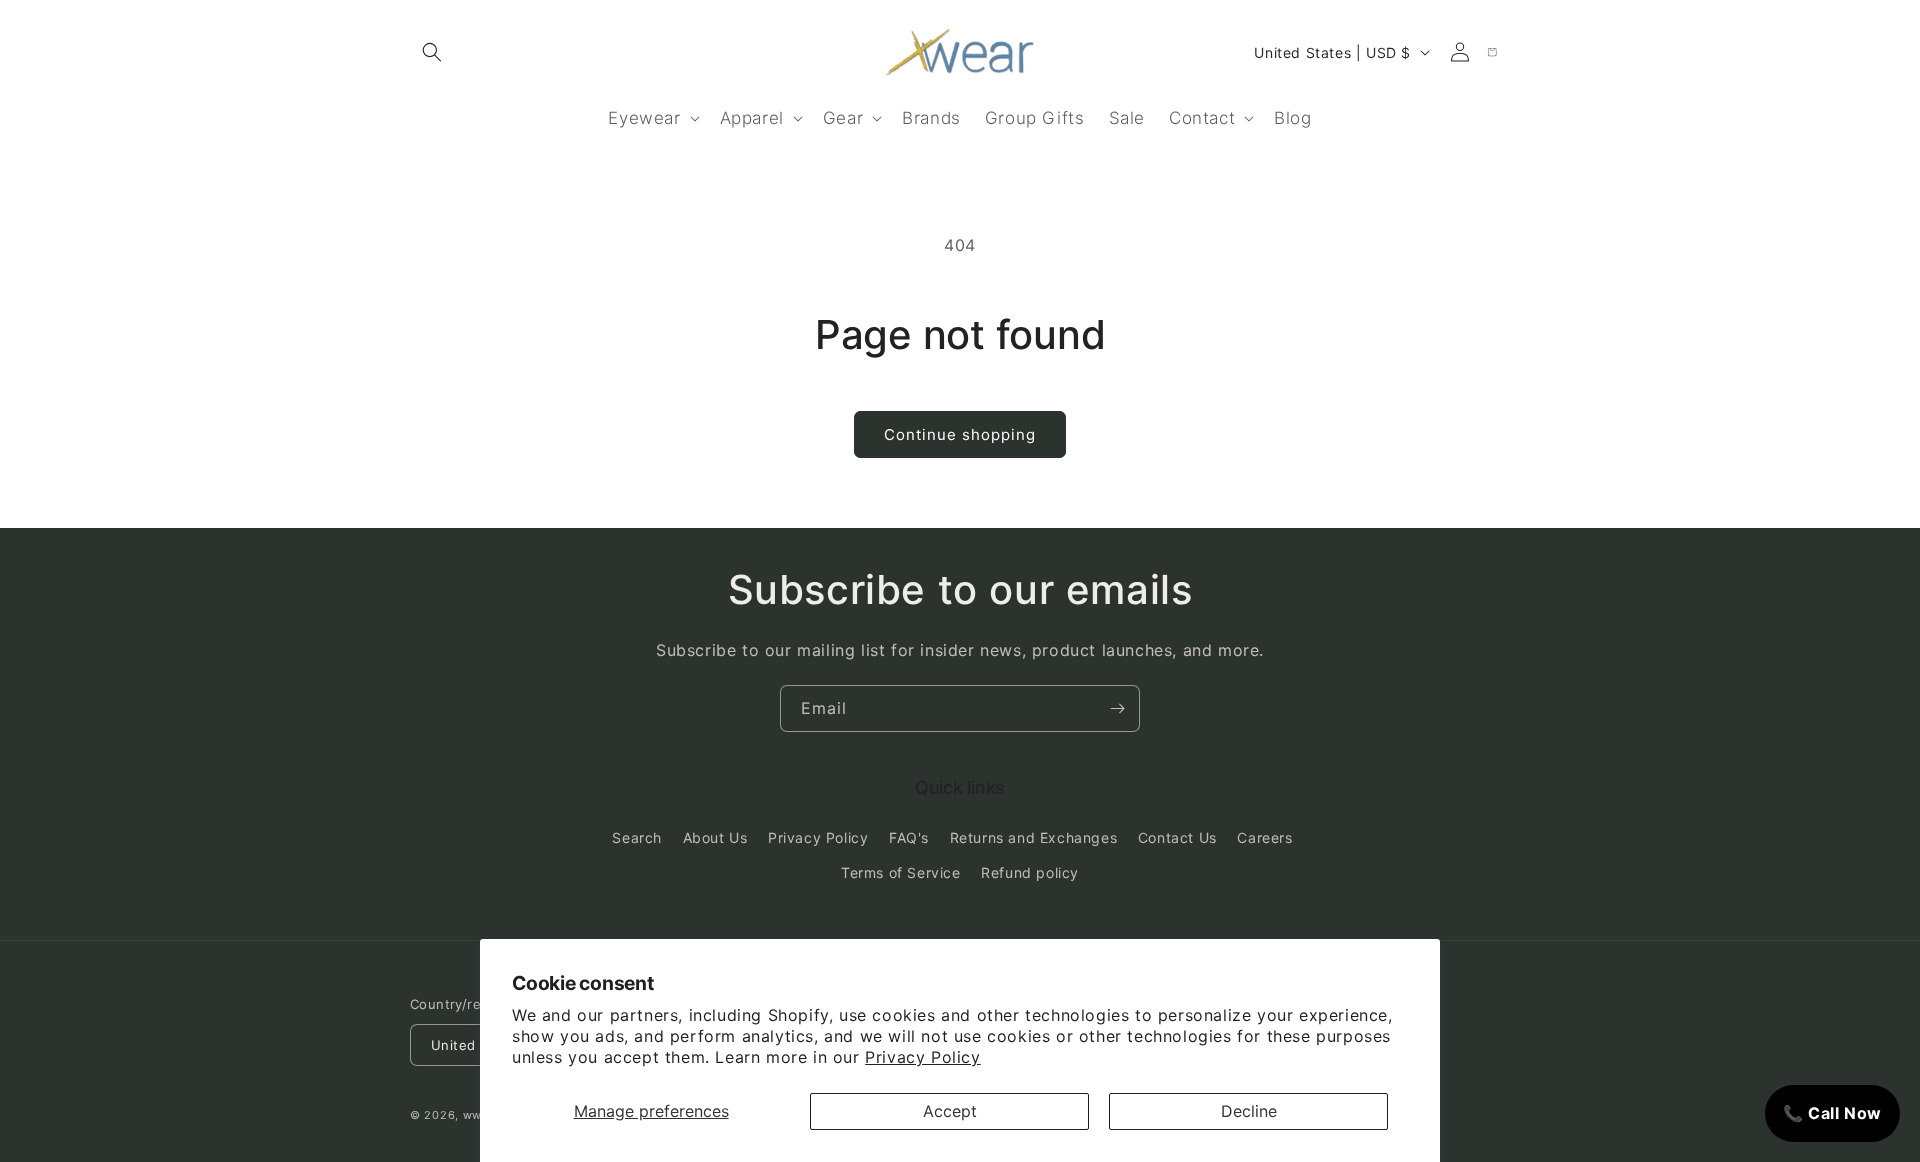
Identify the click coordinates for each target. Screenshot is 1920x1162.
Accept (950, 1111)
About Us (715, 837)
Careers (1264, 837)
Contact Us (1177, 837)
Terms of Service (901, 872)
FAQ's (909, 837)
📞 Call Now (1832, 1113)
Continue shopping (960, 434)
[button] (432, 52)
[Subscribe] (1117, 708)
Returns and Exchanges (1034, 837)
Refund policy (1030, 872)
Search (637, 837)
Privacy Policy (922, 1057)
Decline (1249, 1111)
